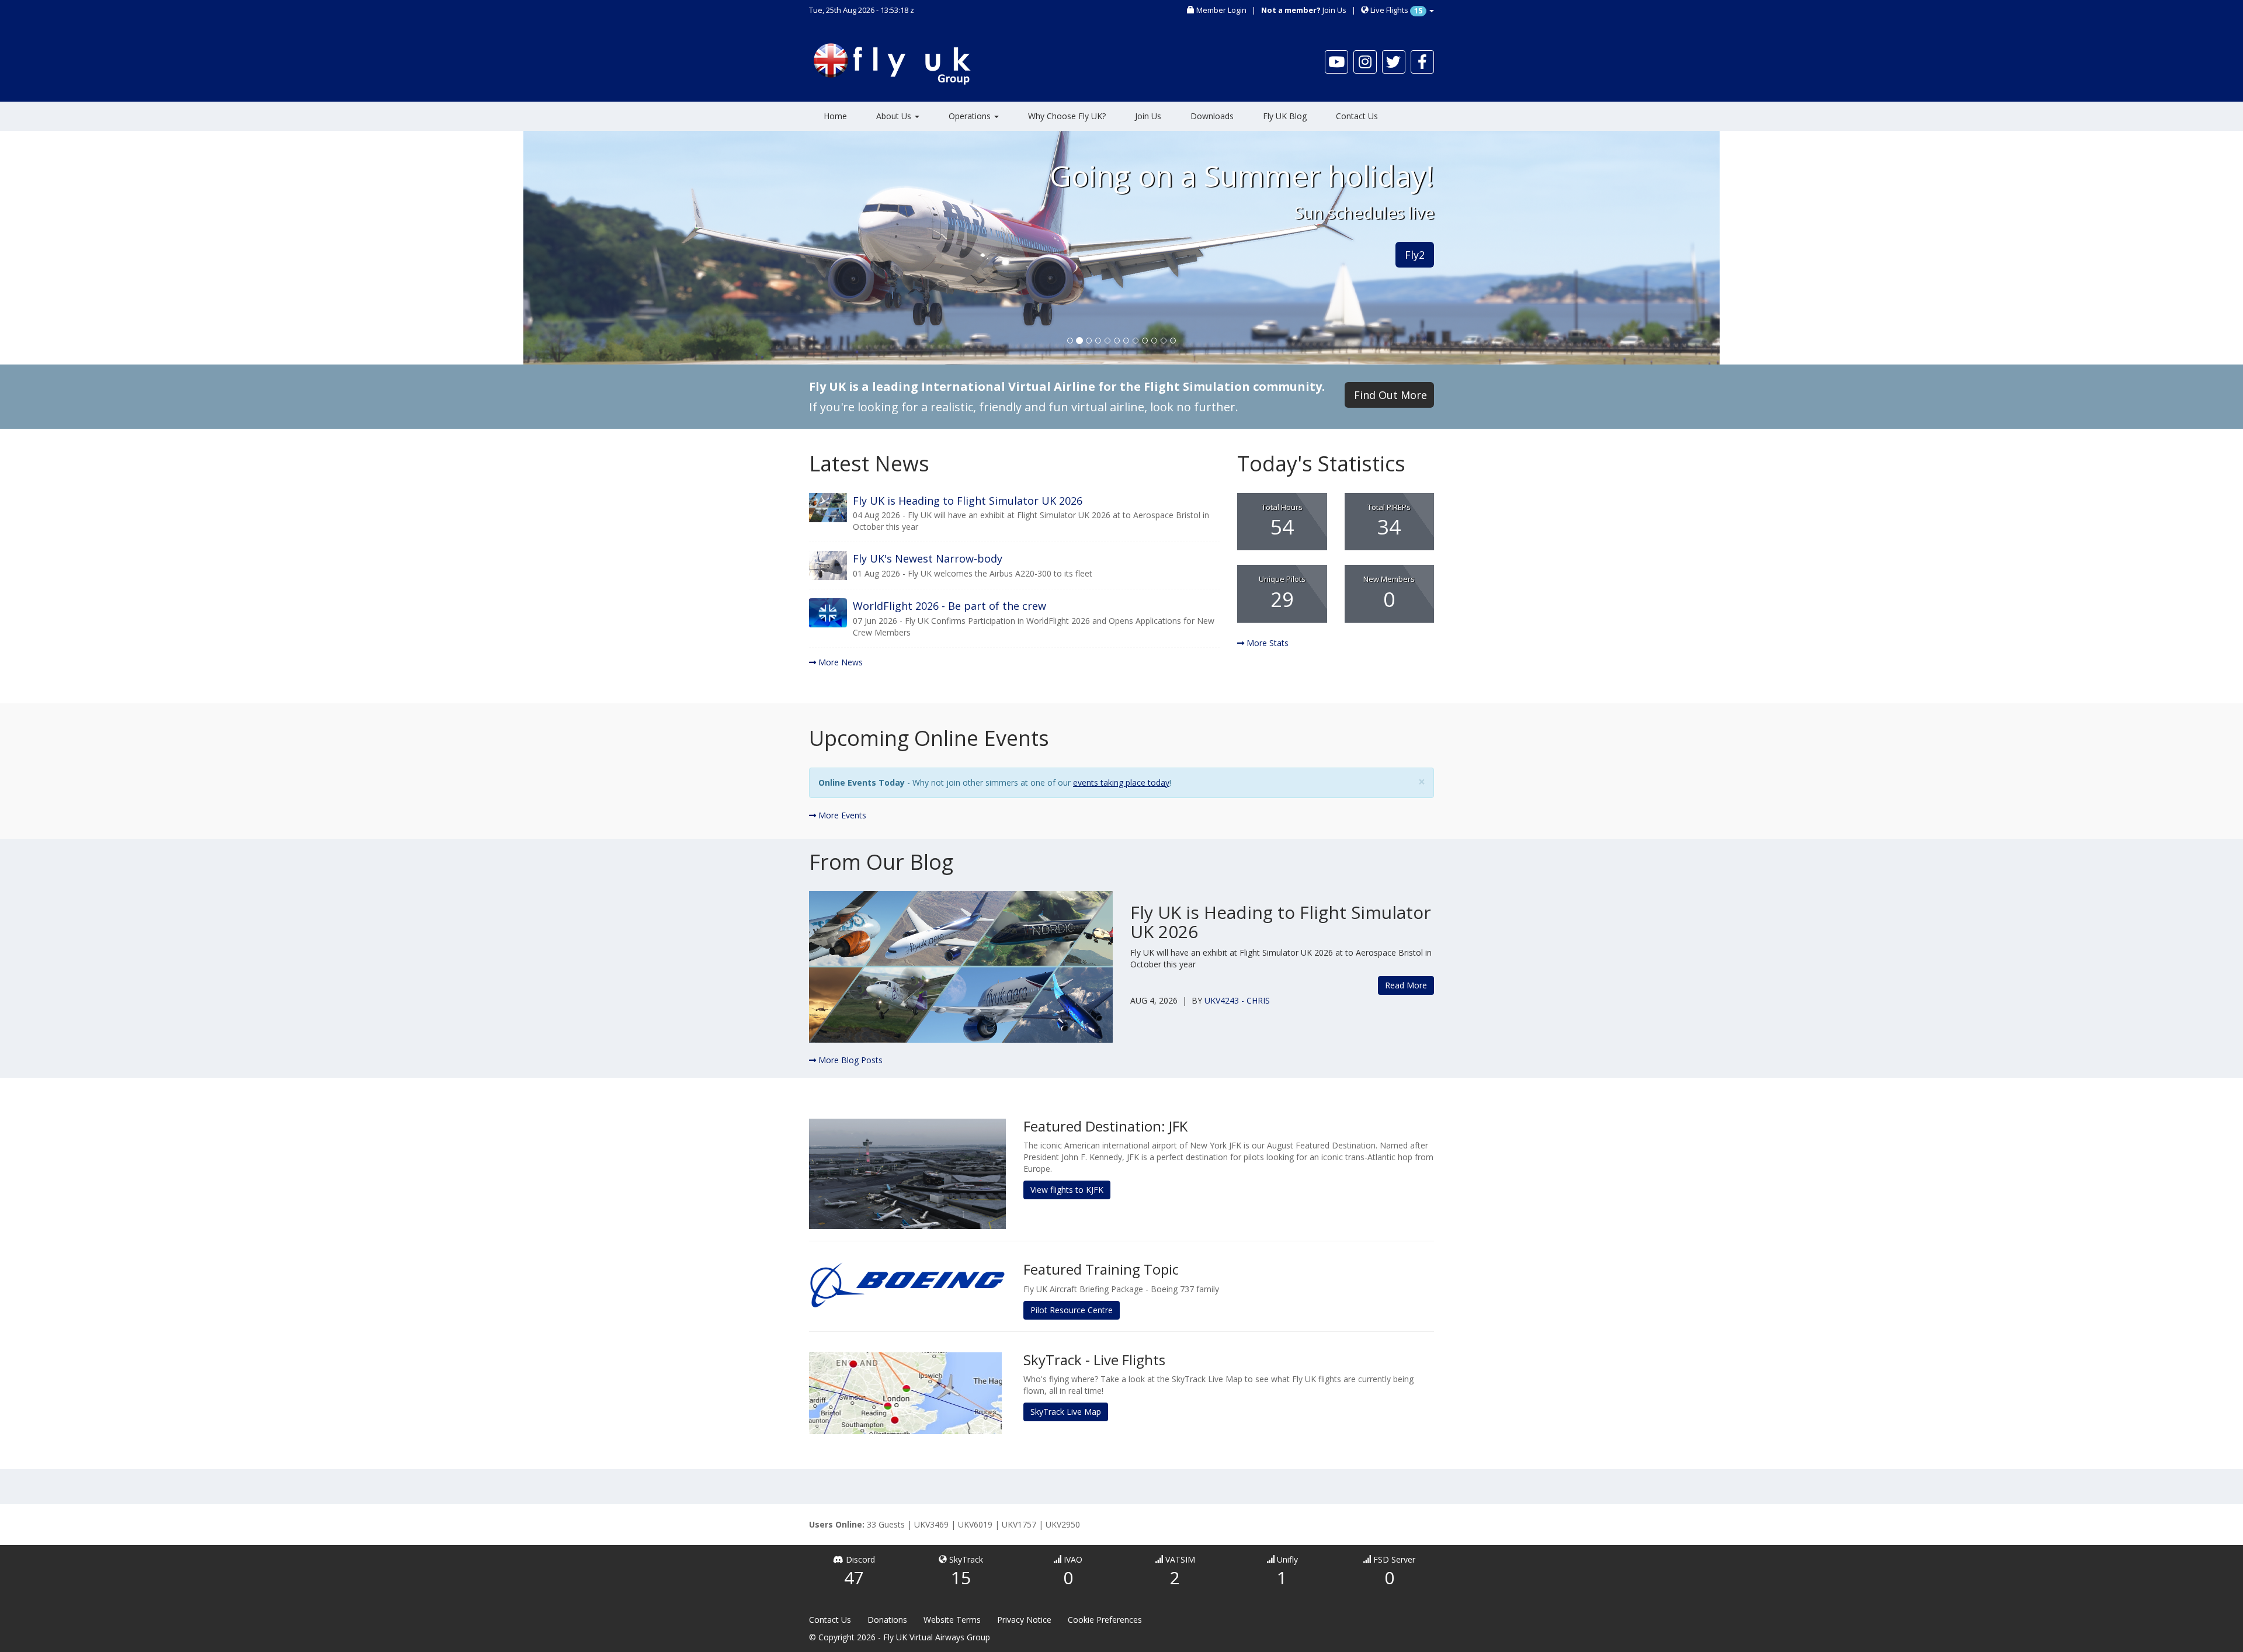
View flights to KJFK (1067, 1190)
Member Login (1221, 10)
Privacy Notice (1024, 1620)
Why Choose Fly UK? (1067, 116)
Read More (1406, 985)
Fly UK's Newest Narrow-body (928, 558)
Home (835, 116)
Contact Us (1357, 116)
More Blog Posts (849, 1060)
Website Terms (952, 1620)
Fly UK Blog (1285, 116)
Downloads (1212, 116)
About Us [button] (895, 116)
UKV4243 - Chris (1237, 1000)
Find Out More (1390, 395)
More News (839, 662)
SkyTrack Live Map (1066, 1412)
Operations (971, 116)
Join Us (1334, 10)
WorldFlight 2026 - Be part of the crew (949, 606)
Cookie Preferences (1105, 1620)
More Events (841, 815)
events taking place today (1121, 782)
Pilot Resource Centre (1072, 1310)
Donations (887, 1620)
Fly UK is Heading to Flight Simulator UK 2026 (968, 501)
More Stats (1266, 643)
